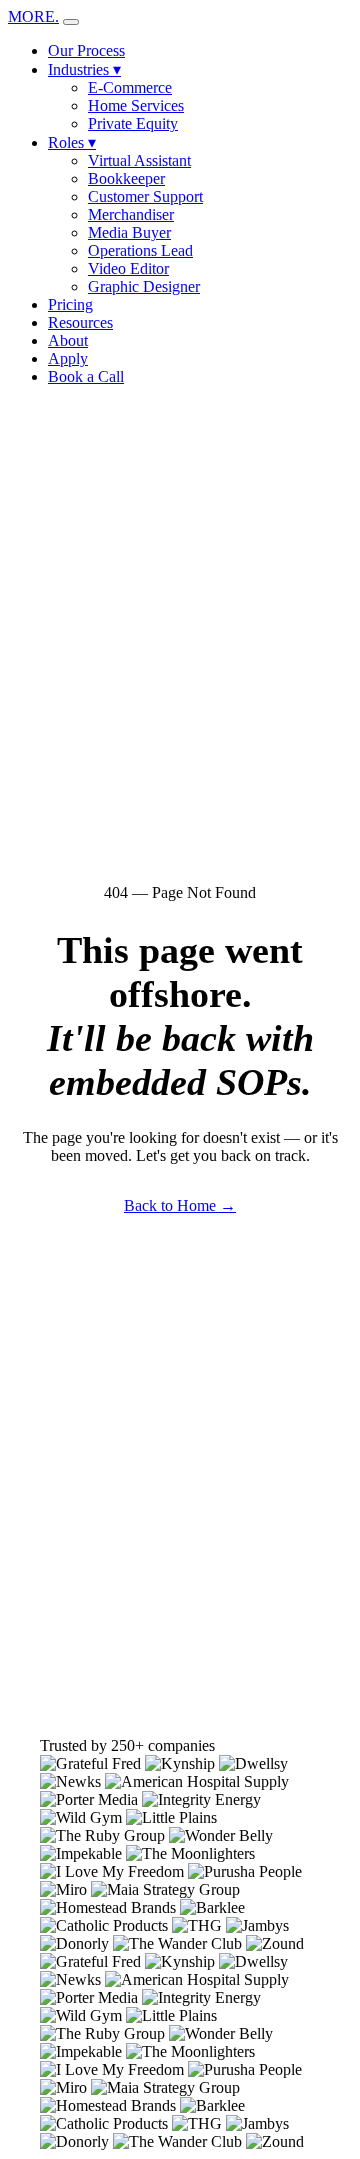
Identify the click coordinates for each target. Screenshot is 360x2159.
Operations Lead (140, 250)
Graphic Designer (144, 286)
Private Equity (133, 123)
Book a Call (86, 376)
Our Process (86, 50)
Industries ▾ (84, 69)
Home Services (136, 105)
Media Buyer (129, 232)
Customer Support (145, 196)
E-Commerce (130, 87)
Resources (80, 322)
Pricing (70, 304)
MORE (33, 16)
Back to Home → (180, 1205)
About (68, 340)
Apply (68, 358)
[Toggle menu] (71, 22)
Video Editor (128, 268)
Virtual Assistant (139, 160)
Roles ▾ (72, 142)
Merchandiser (131, 214)
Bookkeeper (126, 178)
